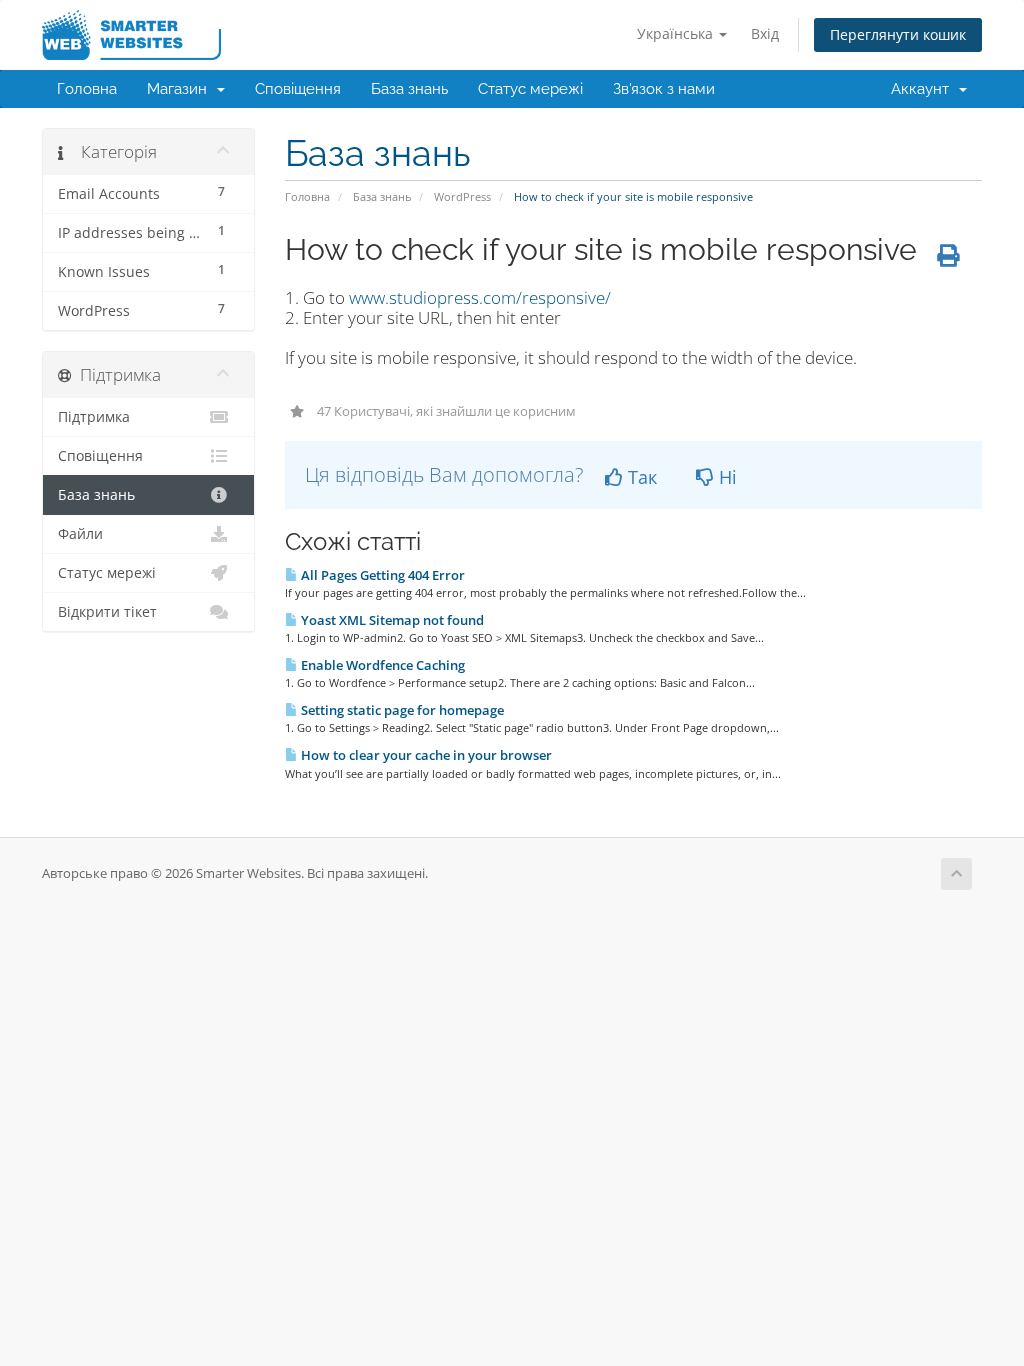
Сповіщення (298, 89)
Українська (677, 33)
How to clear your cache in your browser (425, 755)
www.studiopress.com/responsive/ (480, 297)
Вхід (765, 33)
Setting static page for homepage (401, 710)
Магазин (181, 89)
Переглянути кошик (898, 34)
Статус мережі (530, 89)
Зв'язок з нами (664, 89)
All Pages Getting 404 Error (381, 575)
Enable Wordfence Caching (381, 665)
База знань (409, 89)
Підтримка (94, 417)
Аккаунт (924, 89)
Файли (80, 534)
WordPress (462, 196)
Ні (725, 477)
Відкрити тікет (107, 612)
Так (640, 477)
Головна (87, 89)
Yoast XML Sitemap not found (391, 620)
